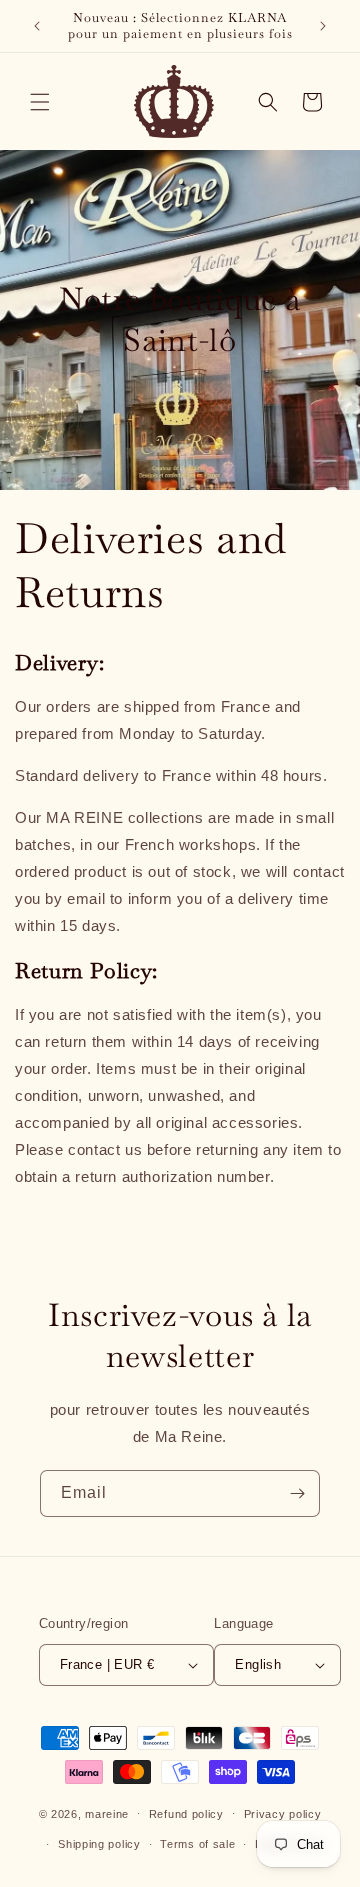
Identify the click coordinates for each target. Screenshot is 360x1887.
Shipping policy (99, 1844)
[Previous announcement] (37, 26)
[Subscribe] (297, 1493)
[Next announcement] (323, 26)
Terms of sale (197, 1844)
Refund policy (186, 1814)
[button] (40, 102)
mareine (107, 1813)
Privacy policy (283, 1814)
